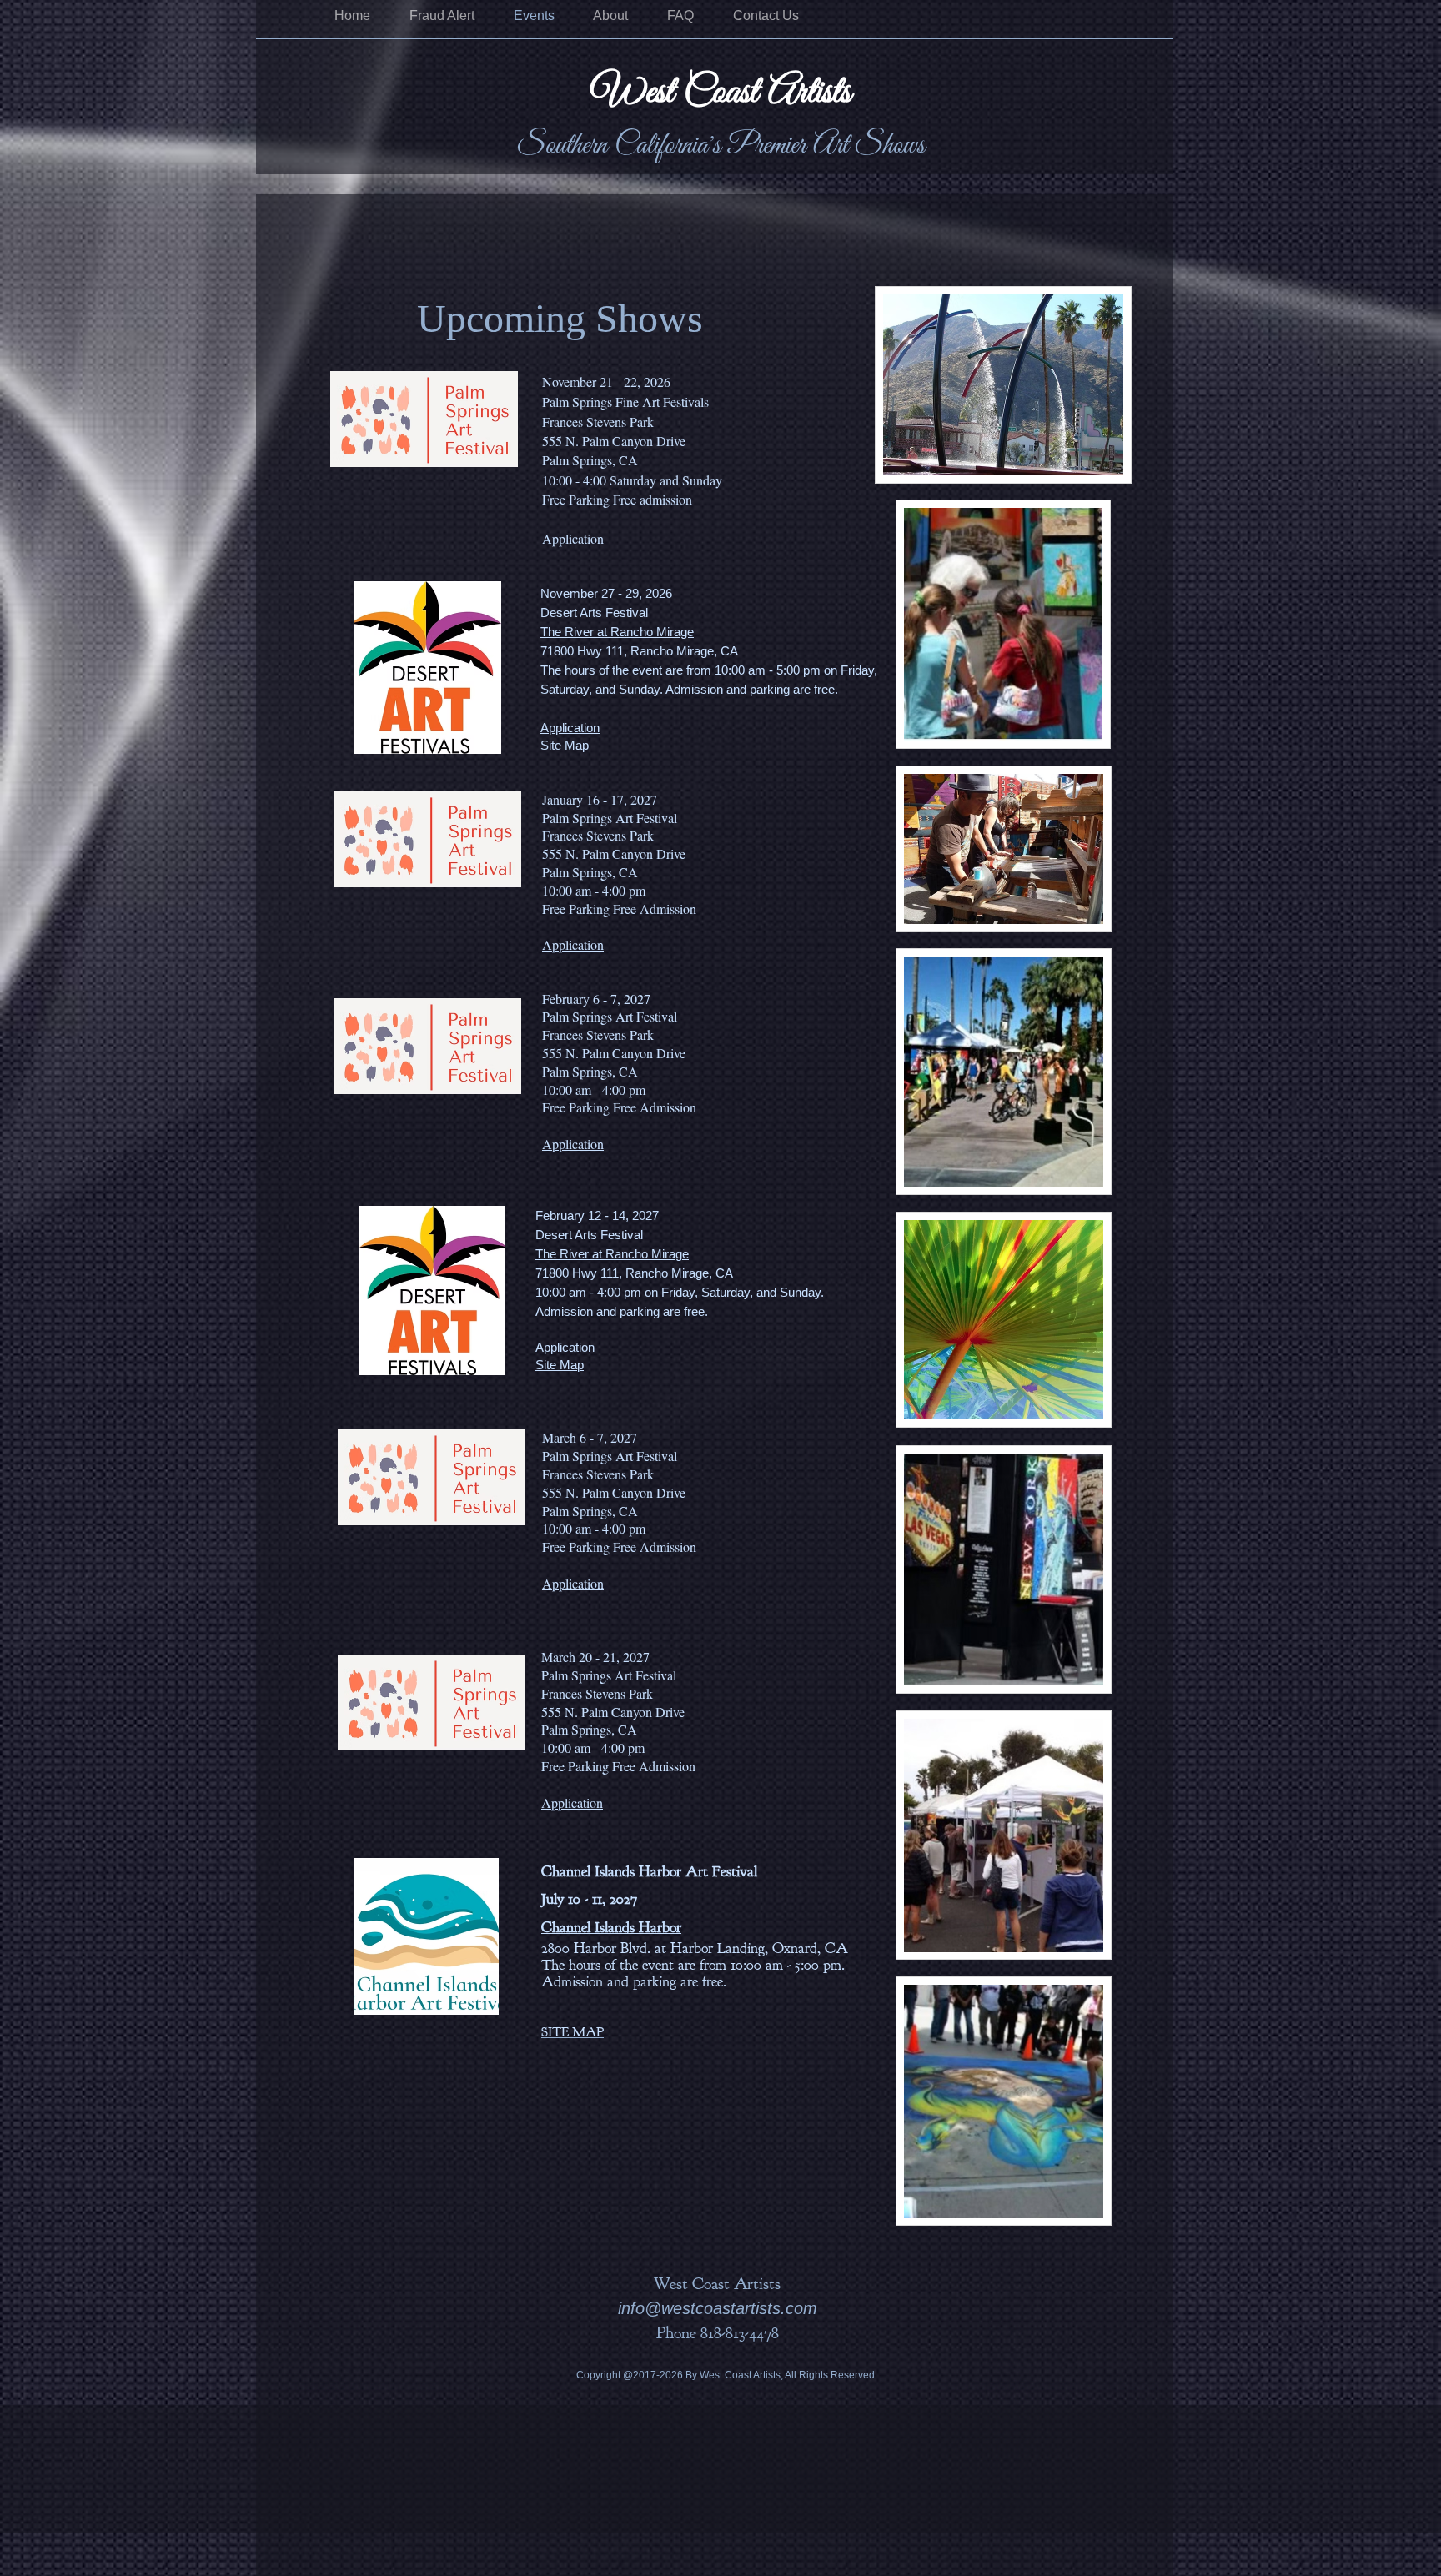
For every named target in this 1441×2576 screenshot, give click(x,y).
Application (573, 944)
